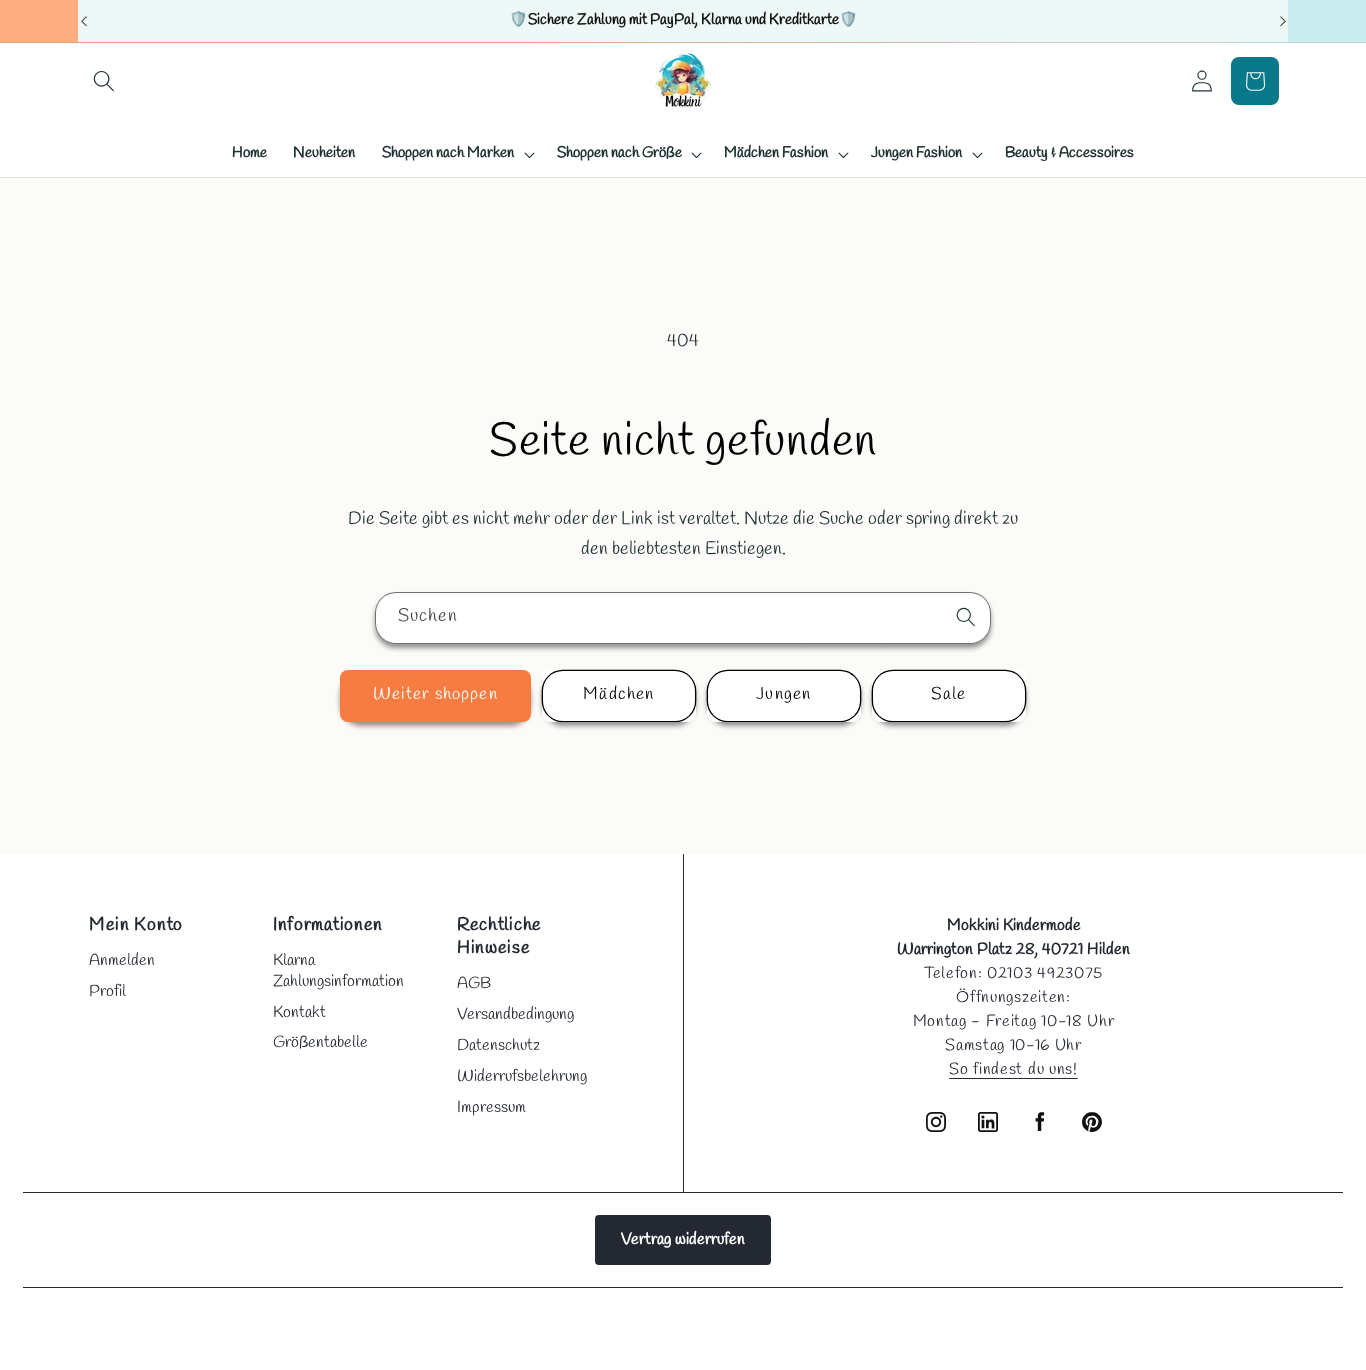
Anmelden (122, 960)
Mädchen (618, 695)
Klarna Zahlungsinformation (338, 971)
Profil (107, 991)
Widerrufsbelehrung (522, 1076)
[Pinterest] (1092, 1122)
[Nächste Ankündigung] (1283, 21)
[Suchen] (966, 617)
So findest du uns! (1013, 1069)
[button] (104, 81)
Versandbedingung (515, 1014)
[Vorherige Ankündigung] (84, 21)
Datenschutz (498, 1045)
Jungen (783, 695)
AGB (474, 983)
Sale (948, 695)
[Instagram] (936, 1122)
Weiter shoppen (435, 695)
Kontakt (299, 1012)
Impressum (491, 1107)
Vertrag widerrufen (683, 1239)
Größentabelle (320, 1042)
